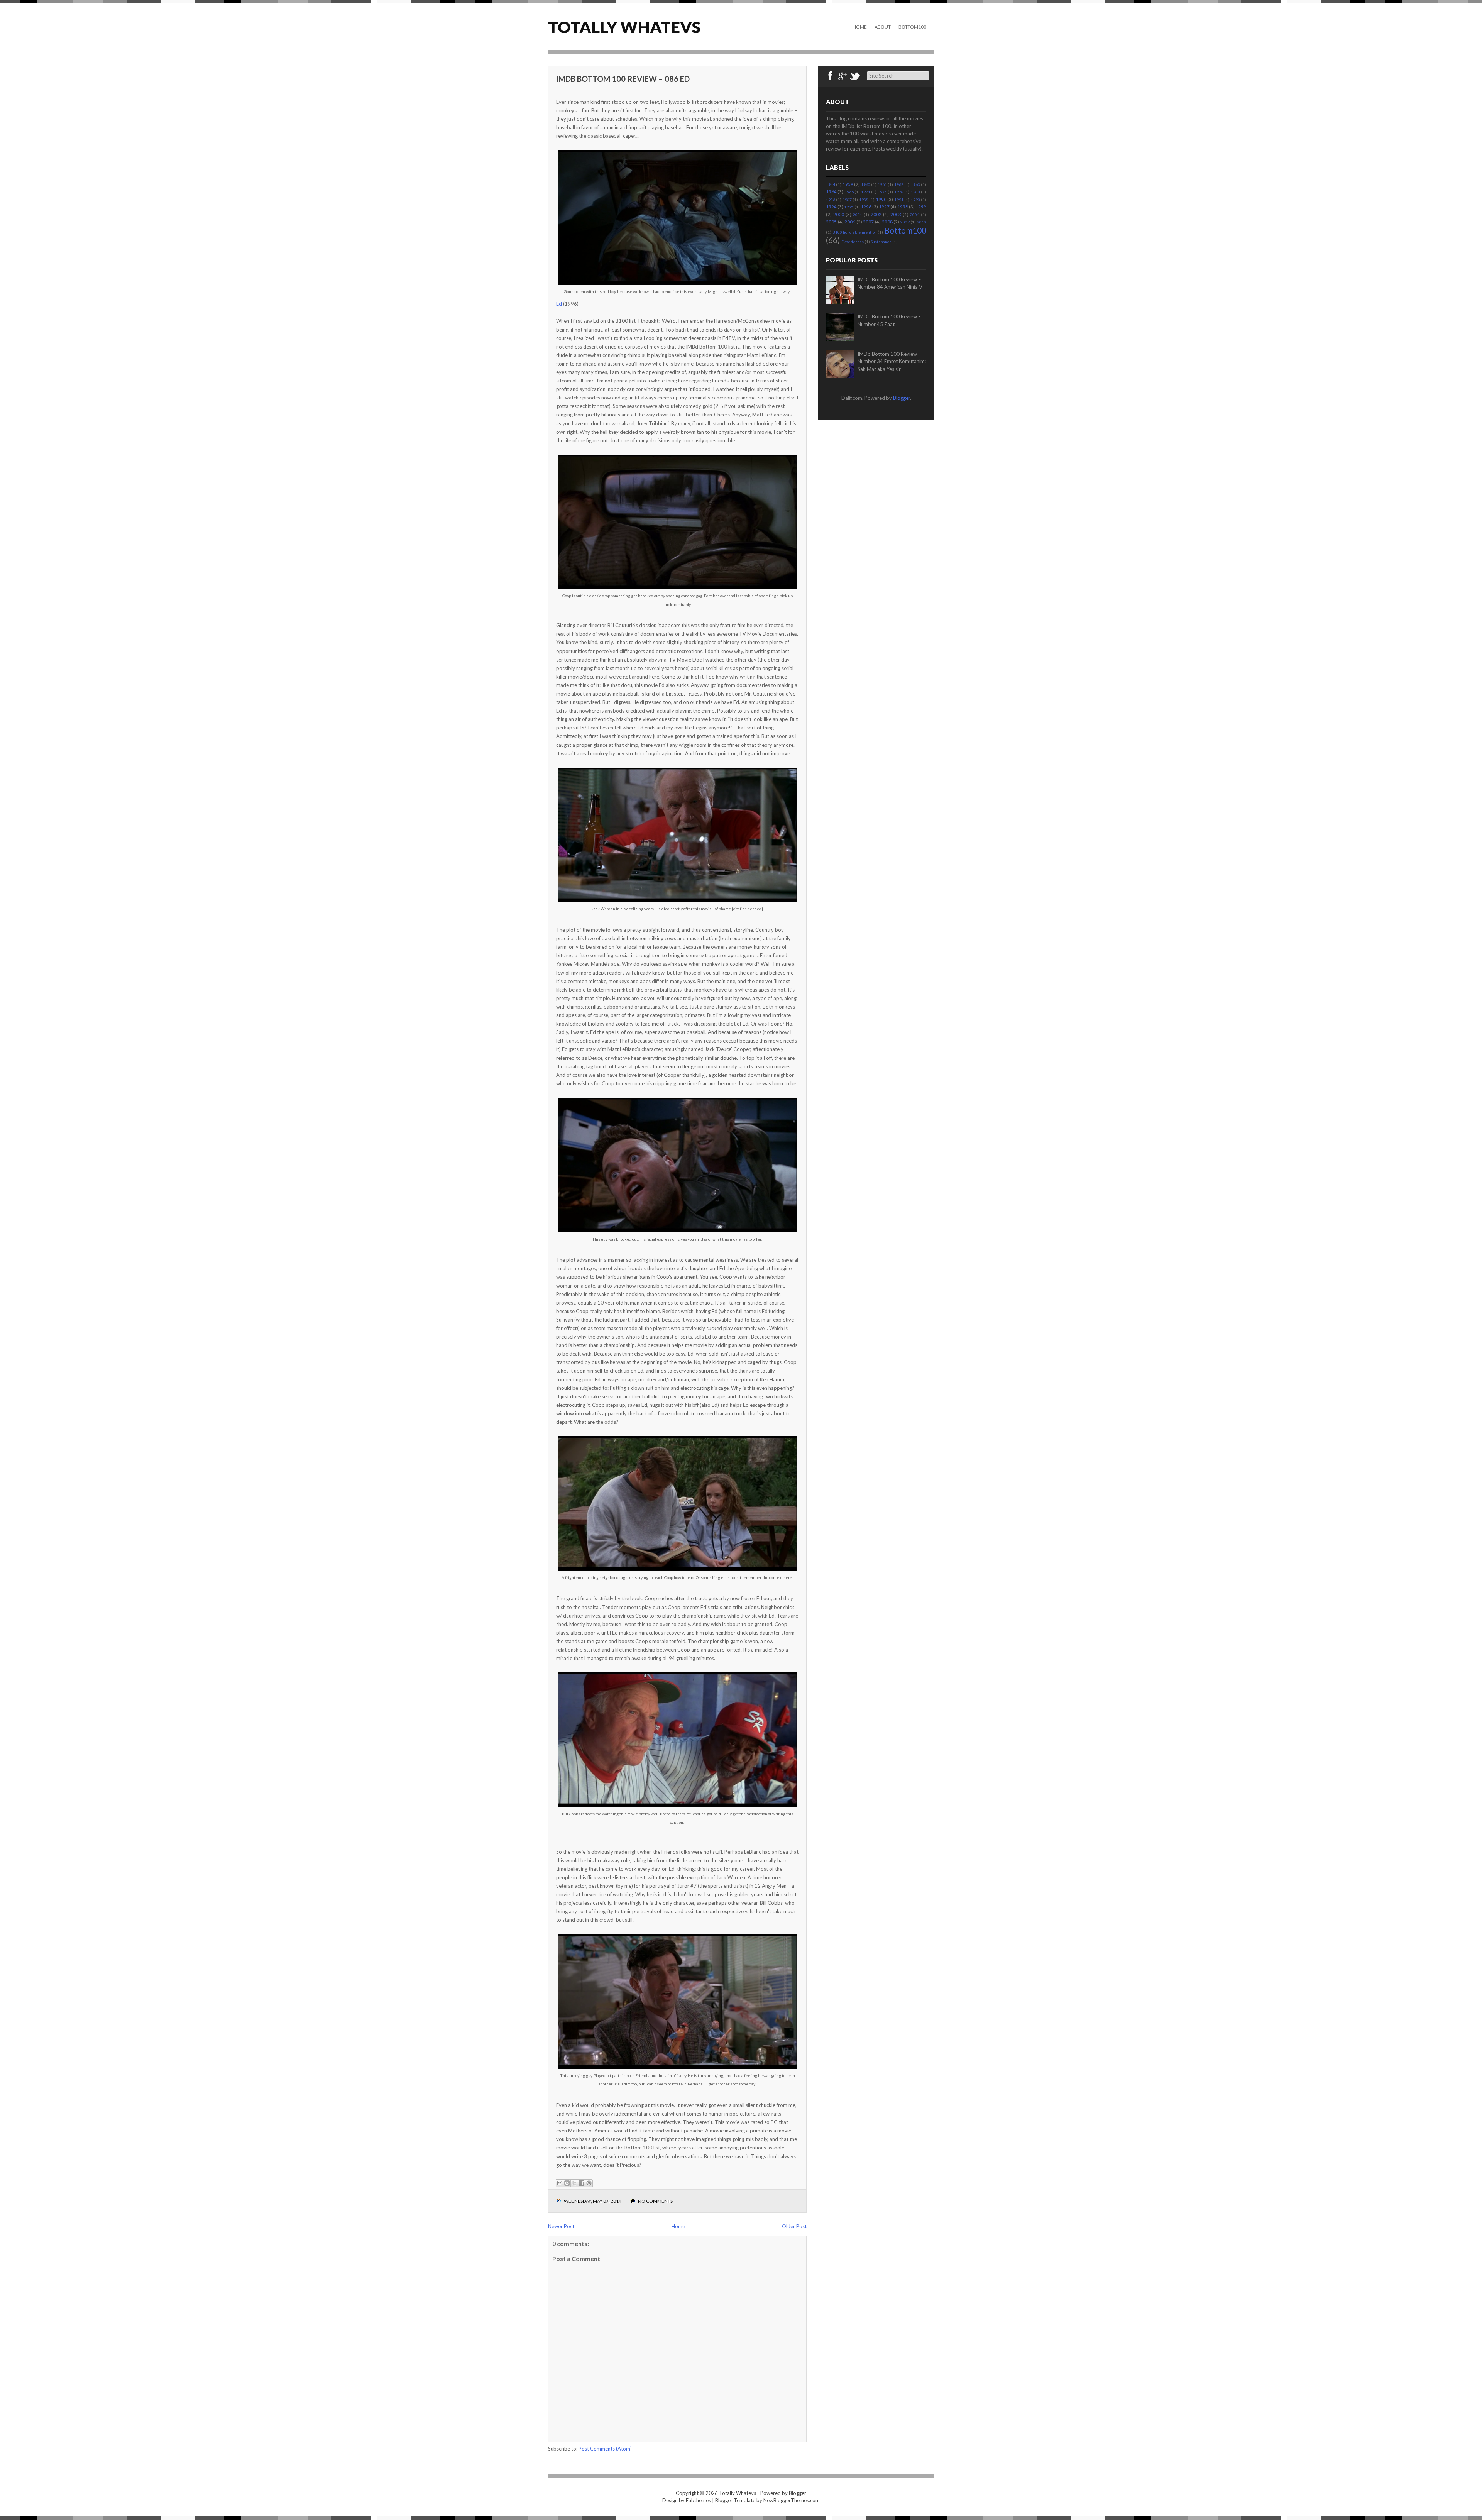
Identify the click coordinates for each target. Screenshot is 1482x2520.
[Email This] (560, 2183)
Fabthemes (698, 2500)
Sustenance (881, 242)
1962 (899, 184)
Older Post (794, 2226)
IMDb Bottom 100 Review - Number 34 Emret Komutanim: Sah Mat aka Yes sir (892, 361)
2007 (868, 222)
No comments (655, 2201)
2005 (831, 222)
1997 (884, 206)
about (883, 27)
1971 (866, 192)
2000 (839, 214)
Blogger (902, 398)
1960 (866, 184)
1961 (882, 184)
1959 (848, 184)
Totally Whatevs (624, 27)
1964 (831, 191)
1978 (899, 192)
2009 (905, 222)
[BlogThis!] (567, 2183)
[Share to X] (574, 2183)
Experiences (853, 242)
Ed (559, 304)
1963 (915, 184)
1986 (831, 200)
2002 (876, 214)
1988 (864, 200)
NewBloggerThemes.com (792, 2500)
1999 (921, 206)
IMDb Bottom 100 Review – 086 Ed (623, 79)
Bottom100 (912, 27)
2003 (896, 214)
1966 (849, 192)
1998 (903, 206)
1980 (915, 192)
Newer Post (561, 2226)
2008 (887, 222)
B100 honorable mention (855, 232)
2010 (922, 222)
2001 (858, 215)
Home (860, 27)
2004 (915, 215)
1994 (831, 206)
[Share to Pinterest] (589, 2183)
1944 (831, 184)
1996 (866, 206)
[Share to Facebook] (582, 2183)
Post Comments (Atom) (605, 2449)
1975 (882, 192)
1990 (881, 199)
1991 (899, 200)
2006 (850, 222)
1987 (847, 200)
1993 (915, 200)
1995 (849, 207)
